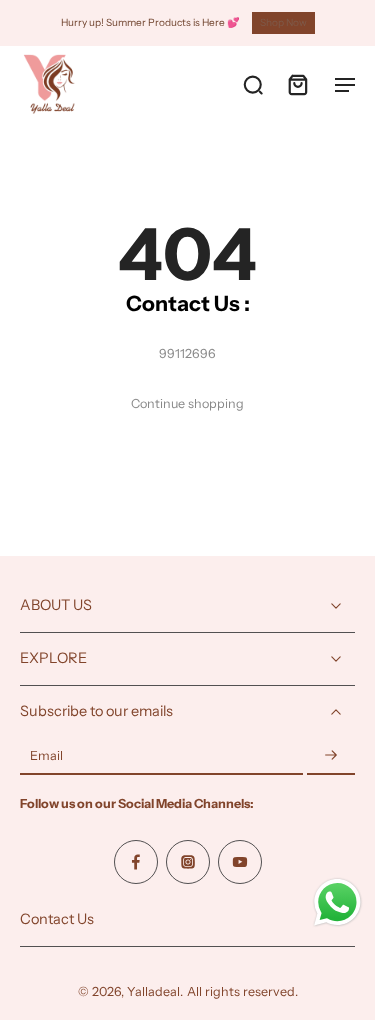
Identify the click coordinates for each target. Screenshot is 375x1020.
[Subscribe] (331, 756)
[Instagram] (188, 862)
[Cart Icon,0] (297, 84)
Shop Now (283, 22)
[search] (253, 84)
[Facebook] (136, 862)
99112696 (187, 353)
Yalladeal (153, 991)
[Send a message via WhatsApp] (337, 902)
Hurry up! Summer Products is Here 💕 (150, 22)
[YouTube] (240, 862)
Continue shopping (187, 403)
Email (46, 756)
